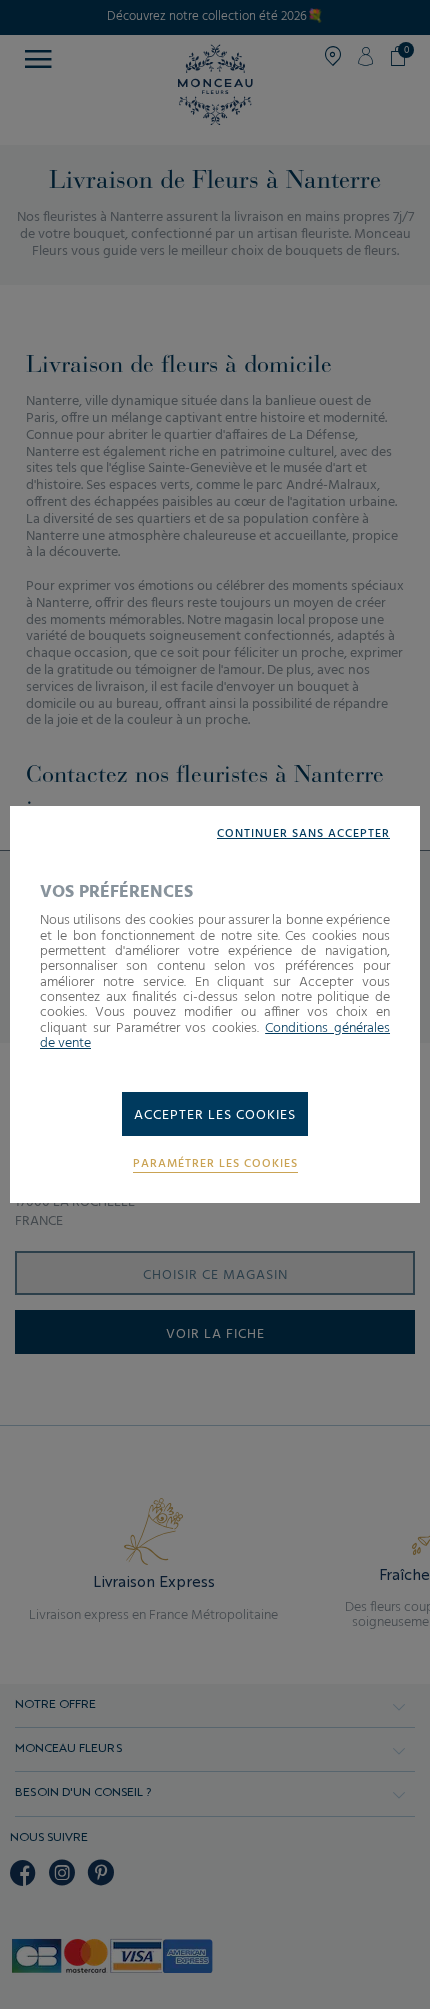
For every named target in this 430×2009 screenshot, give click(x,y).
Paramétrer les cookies (215, 1164)
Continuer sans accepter (303, 834)
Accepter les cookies (215, 1115)
